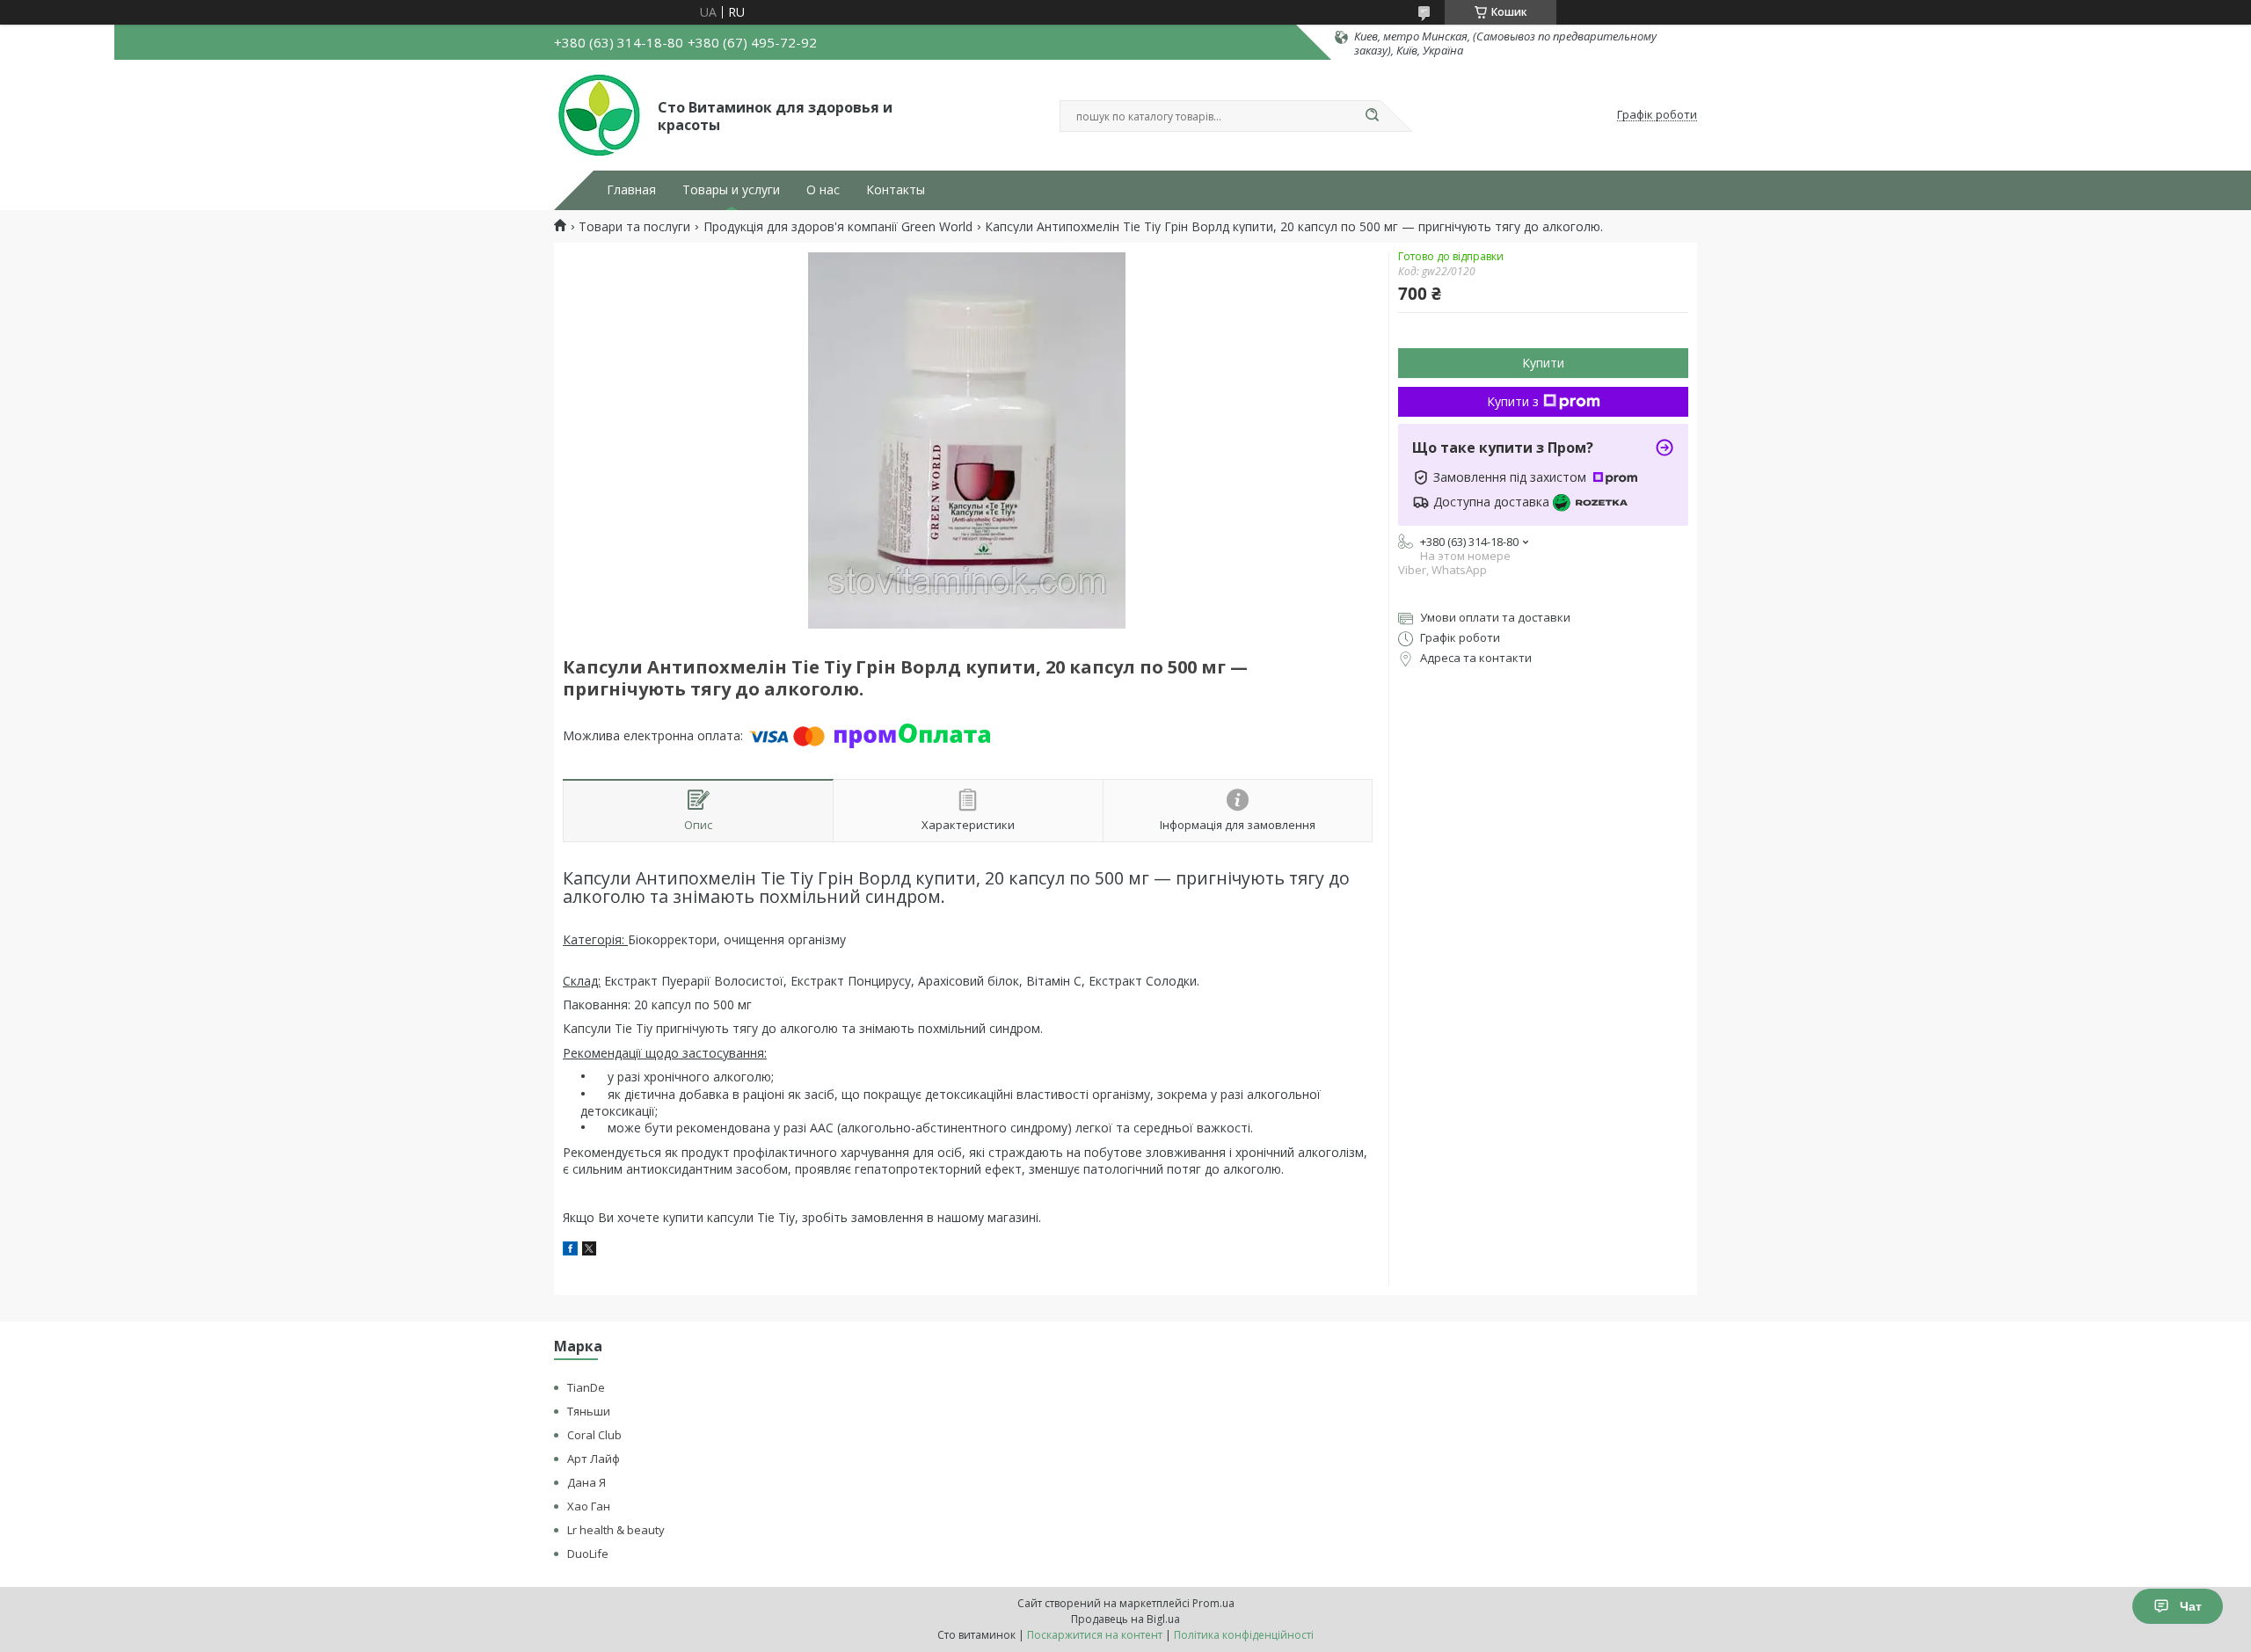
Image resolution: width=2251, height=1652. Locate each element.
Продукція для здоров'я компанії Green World (838, 227)
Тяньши (589, 1411)
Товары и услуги (731, 190)
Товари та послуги (634, 227)
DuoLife (588, 1554)
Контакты (896, 190)
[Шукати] (1372, 116)
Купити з (1513, 401)
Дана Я (586, 1482)
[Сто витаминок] (598, 115)
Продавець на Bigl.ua (1125, 1619)
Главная (631, 190)
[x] (589, 1251)
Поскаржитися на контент (1095, 1635)
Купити (1543, 363)
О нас (823, 190)
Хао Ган (589, 1506)
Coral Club (594, 1435)
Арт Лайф (594, 1459)
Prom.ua (1213, 1603)
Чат (2191, 1606)
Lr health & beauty (616, 1530)
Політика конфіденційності (1244, 1635)
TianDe (586, 1387)
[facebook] (570, 1251)
